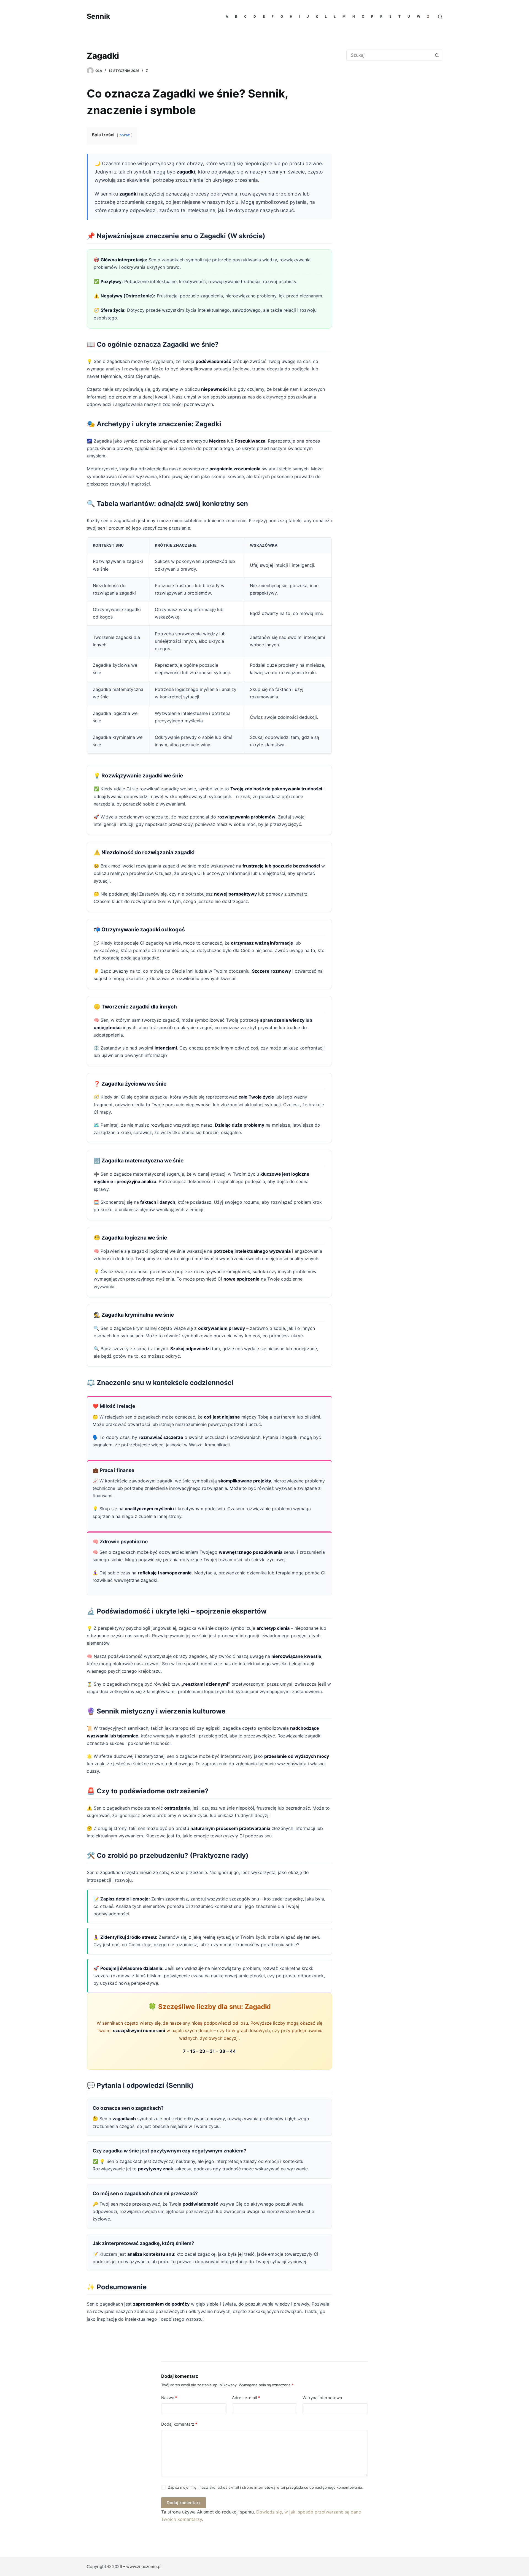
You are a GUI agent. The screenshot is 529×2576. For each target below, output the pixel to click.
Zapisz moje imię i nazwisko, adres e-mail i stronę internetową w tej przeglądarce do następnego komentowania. (265, 2487)
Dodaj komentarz (179, 2424)
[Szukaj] (440, 17)
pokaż (125, 135)
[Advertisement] (393, 110)
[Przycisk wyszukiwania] (437, 55)
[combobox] (389, 55)
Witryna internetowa (322, 2398)
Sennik (98, 16)
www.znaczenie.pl (144, 2566)
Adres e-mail (246, 2398)
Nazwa (169, 2398)
